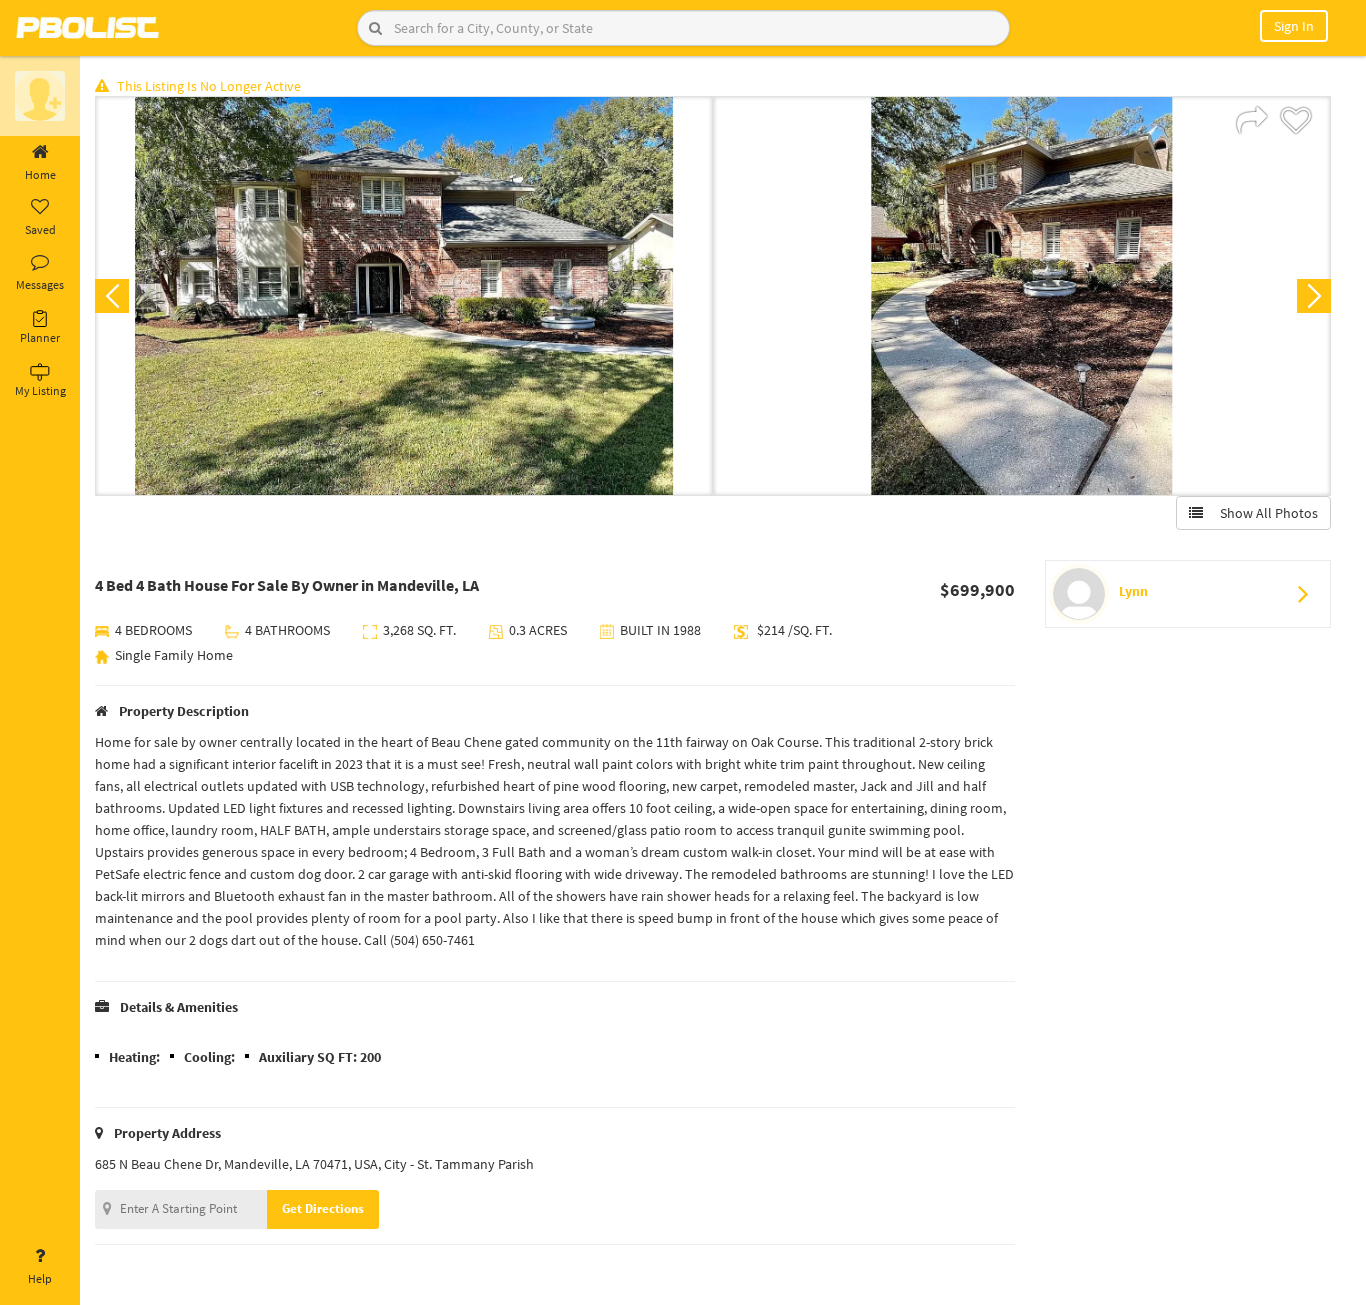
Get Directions (323, 1208)
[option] (404, 296)
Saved (40, 229)
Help (40, 1278)
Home (40, 174)
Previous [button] (112, 296)
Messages (40, 284)
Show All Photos (1264, 513)
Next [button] (1314, 296)
